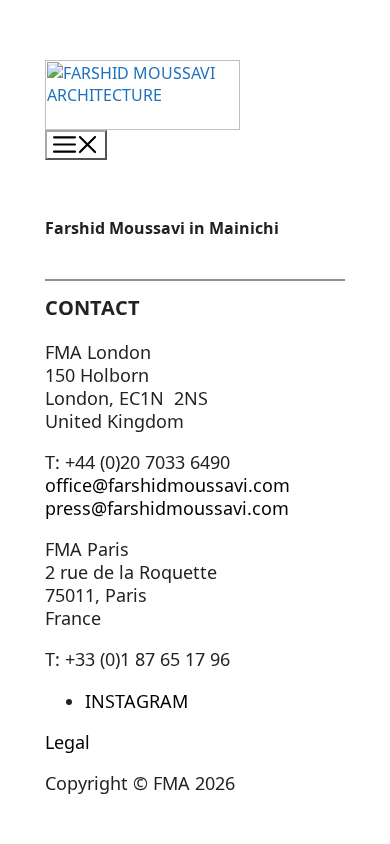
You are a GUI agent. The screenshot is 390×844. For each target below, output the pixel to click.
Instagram (136, 701)
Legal (67, 742)
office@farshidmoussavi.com (167, 485)
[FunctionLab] (142, 119)
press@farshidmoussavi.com (167, 508)
